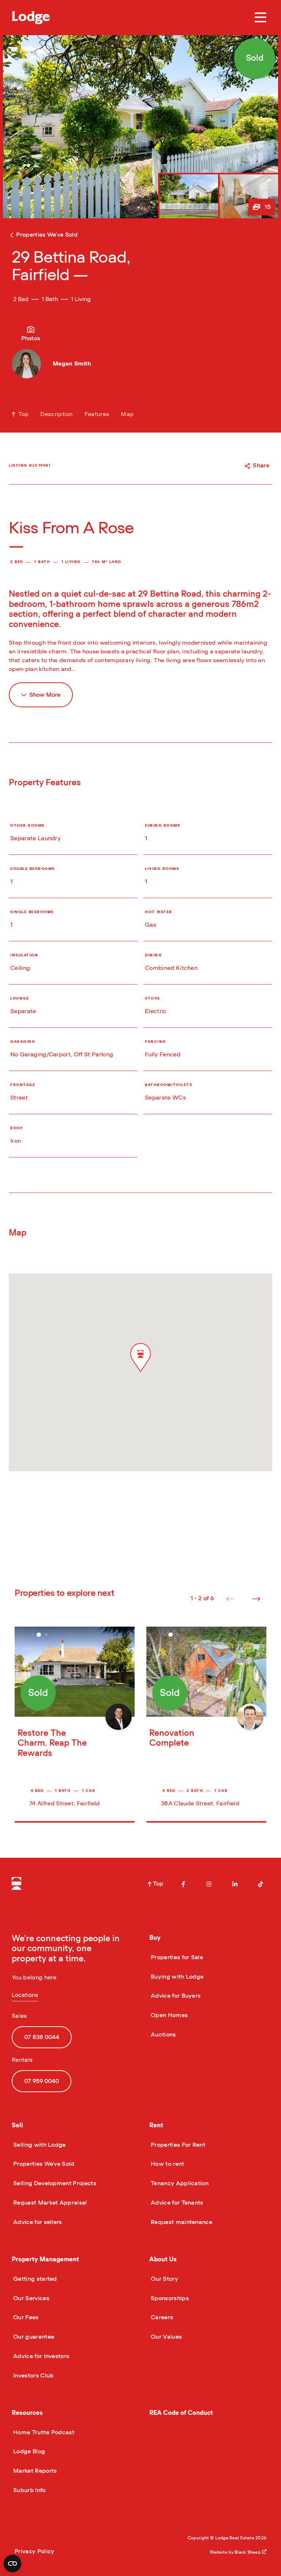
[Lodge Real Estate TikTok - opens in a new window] (261, 1884)
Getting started (34, 2279)
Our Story (164, 2279)
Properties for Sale (176, 1957)
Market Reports (34, 2471)
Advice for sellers (37, 2222)
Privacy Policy (34, 2551)
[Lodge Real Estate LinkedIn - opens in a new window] (235, 1884)
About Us (163, 2259)
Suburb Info (29, 2490)
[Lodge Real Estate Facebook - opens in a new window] (183, 1884)
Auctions (163, 2035)
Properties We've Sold (43, 2164)
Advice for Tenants (176, 2203)
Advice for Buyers (175, 1996)
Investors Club (33, 2376)
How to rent (167, 2164)
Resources (27, 2413)
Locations (25, 1995)
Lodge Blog (28, 2451)
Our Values (166, 2337)
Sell (17, 2125)
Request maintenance (181, 2222)
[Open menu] (261, 18)
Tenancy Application (179, 2183)
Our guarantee (33, 2337)
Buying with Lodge (176, 1977)
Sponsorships (169, 2298)
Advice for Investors (40, 2356)
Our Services (31, 2298)
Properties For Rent (177, 2145)
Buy (155, 1938)
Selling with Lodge (39, 2145)
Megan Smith (72, 364)
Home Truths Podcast (43, 2432)
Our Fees (25, 2317)
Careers (161, 2317)
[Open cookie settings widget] (12, 2564)
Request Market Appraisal (49, 2203)
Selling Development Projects (54, 2183)
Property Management (45, 2259)
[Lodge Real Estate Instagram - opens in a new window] (209, 1884)
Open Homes (168, 2015)
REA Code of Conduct (181, 2413)
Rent (156, 2125)
